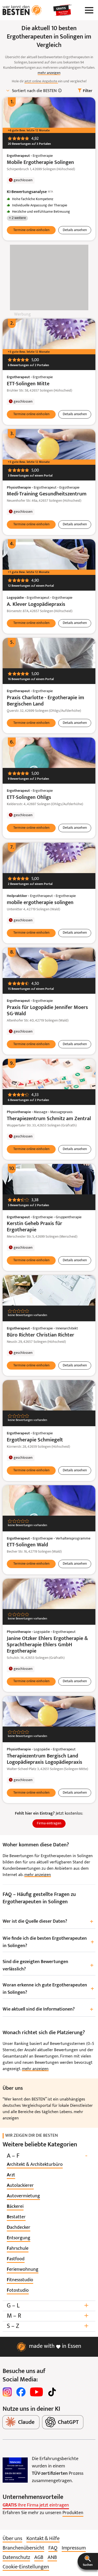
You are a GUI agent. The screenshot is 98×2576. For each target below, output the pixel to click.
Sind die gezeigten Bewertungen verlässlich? (48, 1966)
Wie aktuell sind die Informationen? (48, 2010)
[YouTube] (36, 2392)
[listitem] (35, 2165)
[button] (88, 2561)
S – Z (48, 2326)
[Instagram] (7, 2392)
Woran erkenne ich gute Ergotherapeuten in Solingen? (48, 1989)
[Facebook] (21, 2392)
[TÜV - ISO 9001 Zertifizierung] (15, 2470)
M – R (48, 2316)
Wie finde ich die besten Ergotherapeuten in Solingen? (48, 1942)
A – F (47, 2156)
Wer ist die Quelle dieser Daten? (48, 1922)
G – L (48, 2306)
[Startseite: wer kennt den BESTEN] (22, 10)
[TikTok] (52, 2392)
